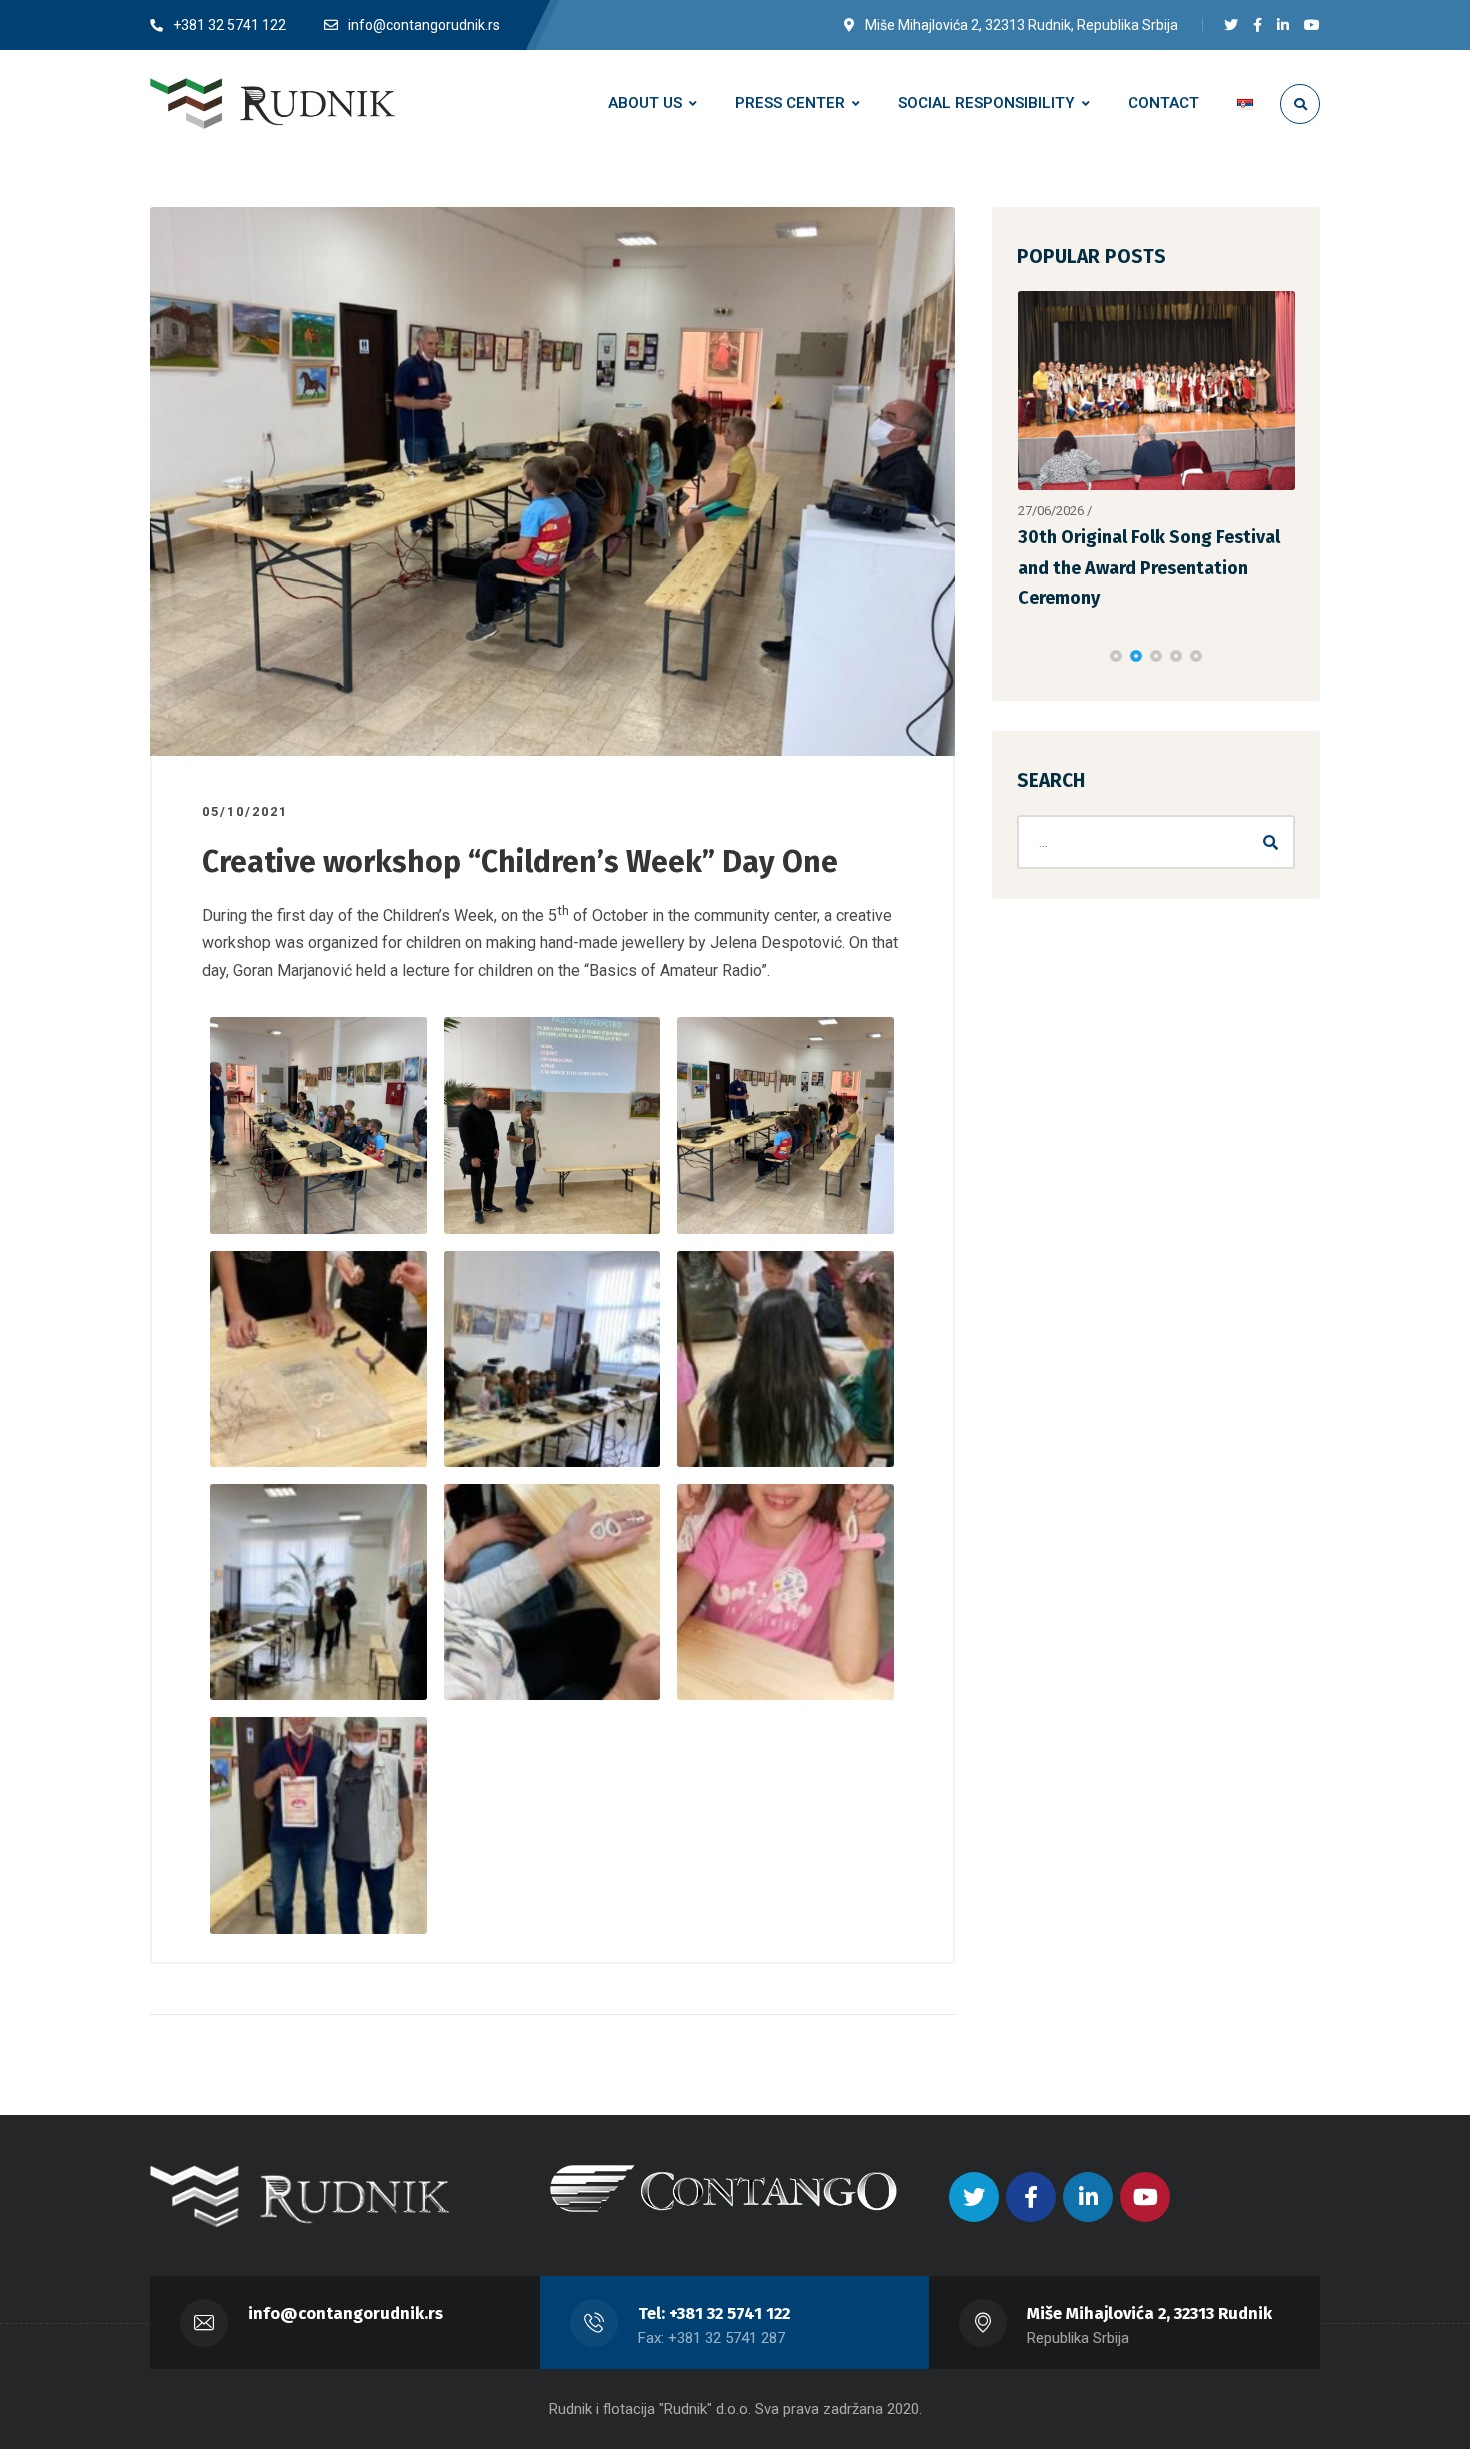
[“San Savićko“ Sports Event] (1157, 390)
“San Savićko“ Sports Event (1132, 537)
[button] (1116, 595)
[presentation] (1026, 595)
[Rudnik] (272, 103)
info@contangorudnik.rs (345, 2313)
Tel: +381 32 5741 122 (714, 2313)
